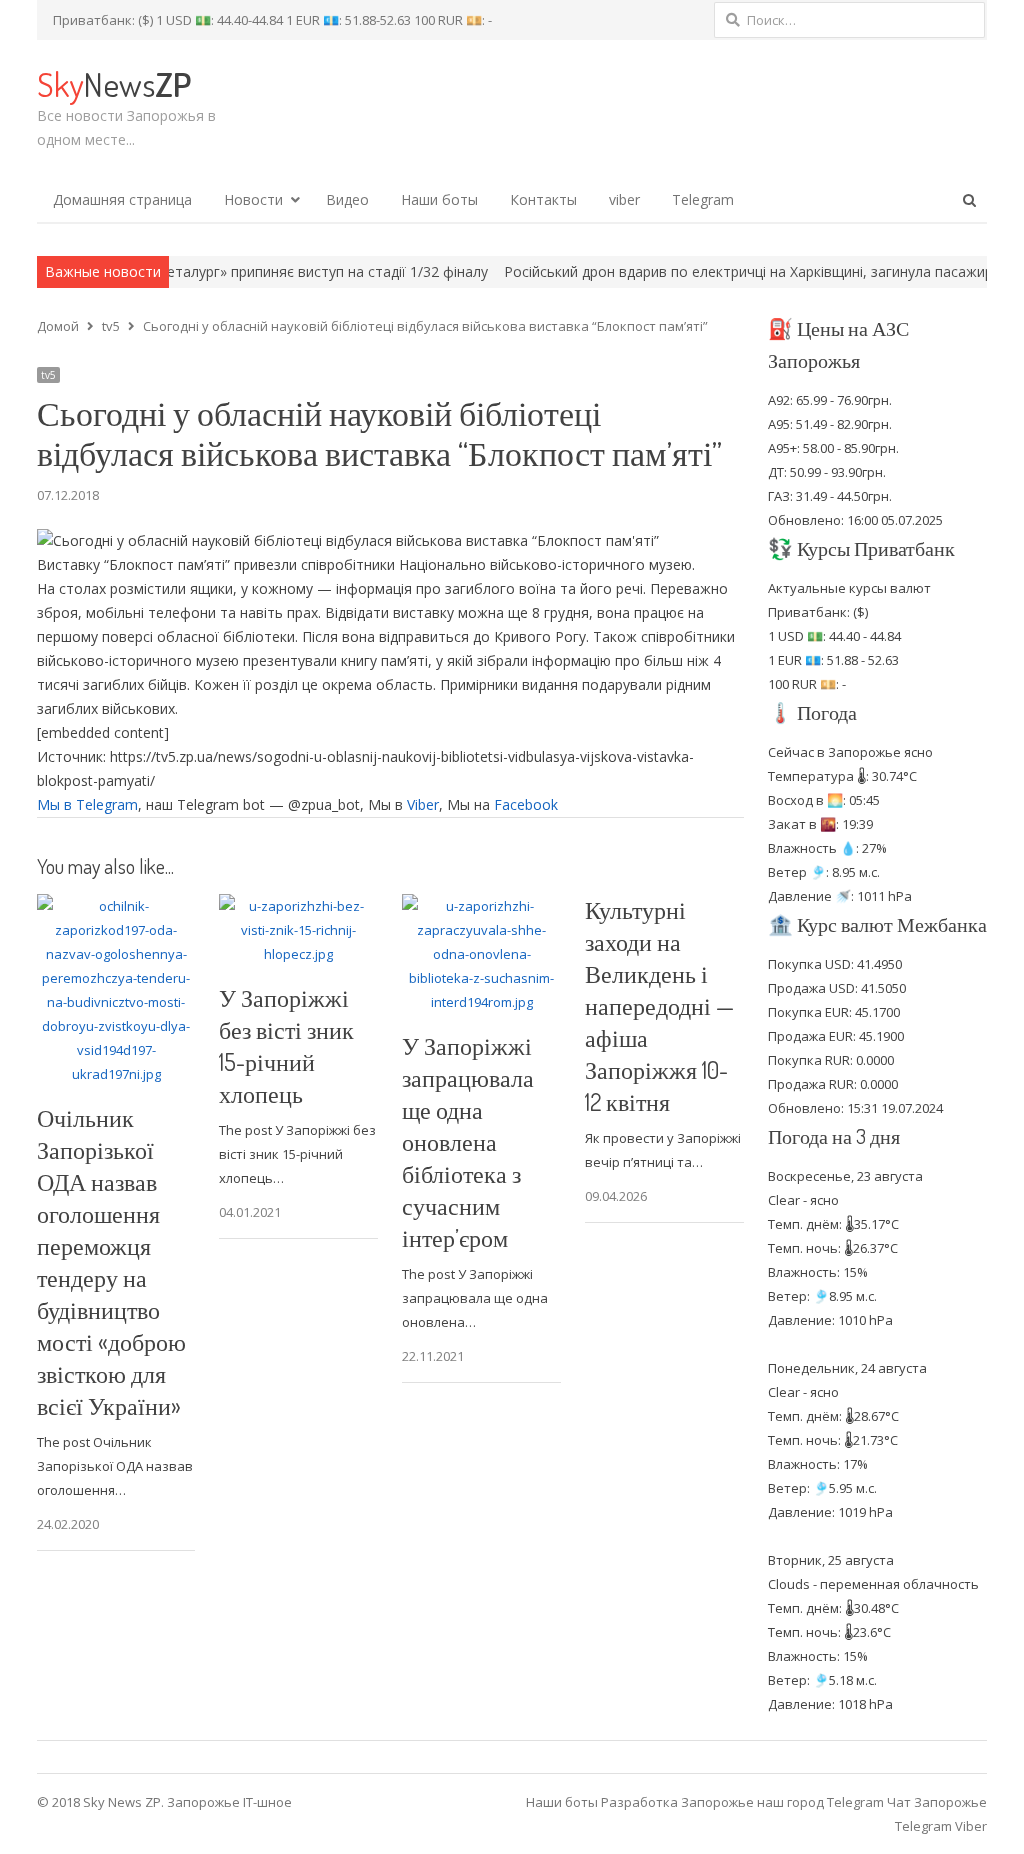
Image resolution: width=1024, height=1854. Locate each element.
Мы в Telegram (87, 804)
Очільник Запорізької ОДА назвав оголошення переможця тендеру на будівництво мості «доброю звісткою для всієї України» (111, 1261)
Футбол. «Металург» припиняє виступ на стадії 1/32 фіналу (240, 271)
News (114, 83)
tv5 (48, 375)
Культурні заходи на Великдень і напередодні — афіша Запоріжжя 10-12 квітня (659, 1005)
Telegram (703, 199)
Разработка (641, 1802)
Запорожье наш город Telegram (782, 1802)
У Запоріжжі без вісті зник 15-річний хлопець (286, 1045)
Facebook (526, 804)
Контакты (543, 199)
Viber (423, 804)
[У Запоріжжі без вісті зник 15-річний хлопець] (298, 906)
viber (624, 199)
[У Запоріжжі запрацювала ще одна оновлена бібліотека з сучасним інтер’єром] (481, 906)
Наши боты (439, 199)
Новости (253, 199)
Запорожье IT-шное (229, 1802)
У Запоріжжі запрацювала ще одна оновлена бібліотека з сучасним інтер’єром (468, 1141)
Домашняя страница (122, 199)
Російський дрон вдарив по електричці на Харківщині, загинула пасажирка (708, 271)
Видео (347, 199)
